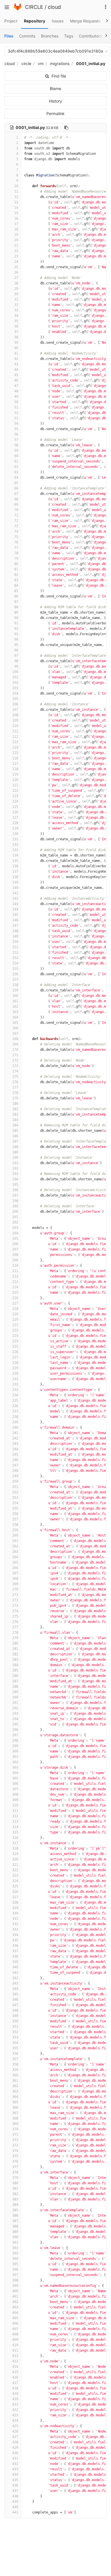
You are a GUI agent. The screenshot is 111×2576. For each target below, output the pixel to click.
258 (15, 1525)
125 (15, 807)
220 (15, 1320)
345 (15, 1994)
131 (15, 839)
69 (16, 505)
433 (15, 2469)
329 (15, 1908)
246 (15, 1460)
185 (15, 1131)
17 (16, 224)
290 (15, 1697)
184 (15, 1125)
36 (16, 326)
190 (15, 1158)
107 (15, 710)
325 (15, 1886)
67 (16, 494)
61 (16, 461)
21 (16, 245)
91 (16, 623)
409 (15, 2340)
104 (15, 693)
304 (15, 1773)
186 (15, 1136)
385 (15, 2210)
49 (16, 397)
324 (15, 1881)
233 (15, 1390)
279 (15, 1638)
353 (15, 2037)
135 (15, 861)
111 (15, 731)
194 (15, 1179)
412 (15, 2356)
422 (15, 2410)
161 (15, 1001)
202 (15, 1222)
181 (15, 1109)
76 (16, 542)
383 (15, 2199)
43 (16, 364)
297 (15, 1735)
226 (15, 1352)
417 (15, 2383)
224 (15, 1341)
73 (16, 526)
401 (15, 2296)
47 (16, 386)
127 (15, 818)
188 (15, 1147)
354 (15, 2043)
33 (16, 310)
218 (15, 1309)
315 (15, 1832)
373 (15, 2145)
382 (15, 2194)
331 (15, 1919)
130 (15, 834)
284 (15, 1665)
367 (15, 2113)
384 (15, 2205)
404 (15, 2313)
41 (16, 353)
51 (16, 407)
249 (15, 1476)
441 (15, 2512)
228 (15, 1363)
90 (16, 618)
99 (16, 666)
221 (15, 1325)
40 (16, 348)
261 (15, 1541)
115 (15, 753)
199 (15, 1206)
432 (15, 2464)
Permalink (55, 113)
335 (15, 1940)
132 (15, 845)
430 (15, 2453)
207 (15, 1249)
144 (15, 909)
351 (15, 2027)
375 (15, 2156)
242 (15, 1438)
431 (15, 2458)
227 (15, 1357)
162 (15, 1006)
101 (15, 677)
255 (15, 1508)
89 (16, 612)
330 (15, 1913)
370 (15, 2129)
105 (15, 699)
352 (15, 2032)
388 (15, 2226)
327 (15, 1897)
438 (15, 2496)
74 (16, 532)
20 (16, 240)
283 (15, 1660)
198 (15, 1201)
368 (15, 2118)
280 (15, 1643)
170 (15, 1050)
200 (15, 1212)
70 (16, 510)
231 (15, 1379)
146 (15, 920)
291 (15, 1703)
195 (15, 1185)
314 (15, 1827)
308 (15, 1795)
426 (15, 2431)
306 (15, 1784)
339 (15, 1962)
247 (15, 1465)
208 (15, 1255)
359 (15, 2070)
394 (15, 2259)
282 (15, 1654)
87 (16, 602)
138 (15, 877)
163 (15, 1012)
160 (15, 996)
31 (16, 299)
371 (15, 2135)
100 (15, 672)
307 (15, 1789)
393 (15, 2253)
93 (16, 634)
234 (15, 1395)
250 (15, 1481)
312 (15, 1816)
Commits (27, 36)
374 (15, 2151)
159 (15, 990)
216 (15, 1298)
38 (16, 337)
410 (15, 2345)
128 (15, 823)
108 (15, 715)
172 (15, 1060)
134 (15, 855)
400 (15, 2291)
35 (16, 321)
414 (15, 2367)
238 (15, 1417)
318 (15, 1848)
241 (15, 1433)
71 (16, 515)
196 (15, 1190)
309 (15, 1800)
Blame (55, 88)
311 (15, 1811)
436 (15, 2485)
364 (15, 2097)
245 (15, 1454)
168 (15, 1039)
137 (15, 872)
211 (15, 1271)
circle (26, 63)
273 (15, 1606)
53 (16, 418)
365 (15, 2102)
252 (15, 1492)
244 (15, 1449)
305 (15, 1778)
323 (15, 1875)
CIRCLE (34, 7)
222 (15, 1330)
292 (15, 1708)
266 (15, 1568)
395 (15, 2264)
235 (15, 1400)
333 (15, 1929)
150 (15, 942)
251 (15, 1487)
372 (15, 2140)
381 (15, 2189)
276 (15, 1622)
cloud (54, 7)
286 (15, 1676)
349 (15, 2016)
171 (15, 1055)
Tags (69, 36)
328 (15, 1902)
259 (15, 1530)
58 (16, 445)
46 (16, 380)
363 (15, 2091)
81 (16, 569)
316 (15, 1838)
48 (16, 391)
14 (16, 208)
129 (15, 828)
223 (15, 1336)
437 (15, 2491)
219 (15, 1314)
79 (16, 558)
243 (15, 1444)
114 (15, 747)
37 (16, 332)
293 (15, 1714)
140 (15, 888)
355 (15, 2048)
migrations (60, 63)
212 (15, 1276)
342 (15, 1978)
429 (15, 2448)
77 (16, 548)
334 (15, 1935)
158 (15, 985)
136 (15, 866)
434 (15, 2475)
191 (15, 1163)
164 (15, 1017)
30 (16, 294)
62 (16, 467)
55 (16, 429)
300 (15, 1751)
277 (15, 1627)
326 (15, 1892)
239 (15, 1422)
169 (15, 1044)
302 (15, 1762)
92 (16, 629)
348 (15, 2010)
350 (15, 2021)
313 (15, 1821)
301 (15, 1757)
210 (15, 1266)
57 (16, 440)
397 (15, 2275)
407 (15, 2329)
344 (15, 1989)
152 (15, 953)
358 (15, 2064)
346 (15, 2000)
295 (15, 1724)
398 (15, 2280)
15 (16, 213)
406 (15, 2323)
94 (16, 639)
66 (16, 488)
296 (15, 1730)
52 (16, 413)
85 (16, 591)
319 (15, 1854)
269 (15, 1584)
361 (15, 2081)
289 (15, 1692)
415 (15, 2372)
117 (15, 764)
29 (16, 289)
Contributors (90, 36)
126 (15, 812)
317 (15, 1843)
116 (15, 758)
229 (15, 1368)
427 (15, 2437)
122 (15, 791)
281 (15, 1649)
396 (15, 2269)
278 (15, 1633)
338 (15, 1956)
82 (16, 575)
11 (16, 191)
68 (16, 499)
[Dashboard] (18, 9)
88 (16, 607)
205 (15, 1239)
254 (15, 1503)
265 (15, 1562)
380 (15, 2183)
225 (15, 1347)
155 (15, 969)
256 (15, 1514)
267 (15, 1573)
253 (15, 1498)
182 (15, 1114)
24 (16, 262)
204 (15, 1233)
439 (15, 2502)
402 (15, 2302)
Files (9, 36)
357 (15, 2059)
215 (15, 1293)
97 (16, 656)
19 (16, 235)
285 (15, 1670)
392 (15, 2248)
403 (15, 2307)
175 (15, 1077)
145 (15, 915)
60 (16, 456)
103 (15, 688)
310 (15, 1805)
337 (15, 1951)
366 (15, 2108)
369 (15, 2124)
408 (15, 2334)
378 (15, 2172)
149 (15, 936)
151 (15, 947)
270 (15, 1589)
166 (15, 1028)
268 (15, 1579)
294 (15, 1719)
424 (15, 2421)
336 (15, 1946)
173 (15, 1066)
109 (15, 720)
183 (15, 1120)
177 (15, 1087)
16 (16, 218)
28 (16, 283)
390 (15, 2237)
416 (15, 2377)
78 (16, 553)
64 (16, 478)
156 (15, 974)
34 (16, 316)
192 (15, 1168)
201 (15, 1217)
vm (41, 63)
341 (15, 1973)
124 (15, 801)
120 (15, 780)
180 (15, 1104)
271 (15, 1595)
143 (15, 904)
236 (15, 1406)
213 (15, 1282)
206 (15, 1244)
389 (15, 2232)
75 (16, 537)
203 (15, 1228)
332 (15, 1924)
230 (15, 1374)
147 (15, 926)
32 (16, 305)
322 (15, 1870)
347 (15, 2005)
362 (15, 2086)
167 (15, 1033)
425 (15, 2426)
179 (15, 1098)
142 (15, 899)
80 (16, 564)
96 (16, 650)
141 (15, 893)
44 (16, 370)
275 (15, 1616)
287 (15, 1681)
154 (15, 963)
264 (15, 1557)
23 (16, 256)
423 (15, 2415)
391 (15, 2242)
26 (16, 272)
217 (15, 1303)
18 (16, 229)
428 (15, 2442)
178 (15, 1093)
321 (15, 1865)
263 (15, 1552)
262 (15, 1546)
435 (15, 2480)
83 (16, 580)
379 (15, 2178)
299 (15, 1746)
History (55, 101)
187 (15, 1141)
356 (15, 2054)
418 (15, 2388)
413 (15, 2361)
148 (15, 931)
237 (15, 1411)
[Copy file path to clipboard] (66, 128)
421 (15, 2404)
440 (15, 2507)
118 (15, 769)
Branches (50, 36)
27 (16, 278)
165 (15, 1023)
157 (15, 979)
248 (15, 1471)
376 (15, 2162)
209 (15, 1260)
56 (16, 434)
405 (15, 2318)
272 (15, 1600)
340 (15, 1967)
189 (15, 1152)
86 (16, 596)
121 (15, 785)
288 (15, 1687)
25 (16, 267)
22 (16, 251)
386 (15, 2216)
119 (15, 774)
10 (16, 186)
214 (15, 1287)
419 (15, 2394)
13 (16, 202)
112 (15, 737)
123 (15, 796)
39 (16, 343)
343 (15, 1983)
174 (15, 1071)
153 (15, 958)
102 (15, 683)
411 (15, 2350)
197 (15, 1195)
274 (15, 1611)
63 (16, 472)
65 (16, 483)
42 (16, 359)
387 (15, 2221)
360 (15, 2075)
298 (15, 1741)
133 (15, 850)
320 (15, 1859)
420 (15, 2399)
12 (16, 197)
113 (15, 742)
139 (15, 882)
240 (15, 1427)
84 (16, 585)
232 (15, 1384)
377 (15, 2167)
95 (16, 645)
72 (16, 521)
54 (16, 424)
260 (15, 1535)
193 (15, 1174)
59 (16, 451)
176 (15, 1082)
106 (15, 704)
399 (15, 2286)
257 (15, 1519)
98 (16, 661)
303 (15, 1768)
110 (15, 726)
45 (16, 375)
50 (16, 402)
